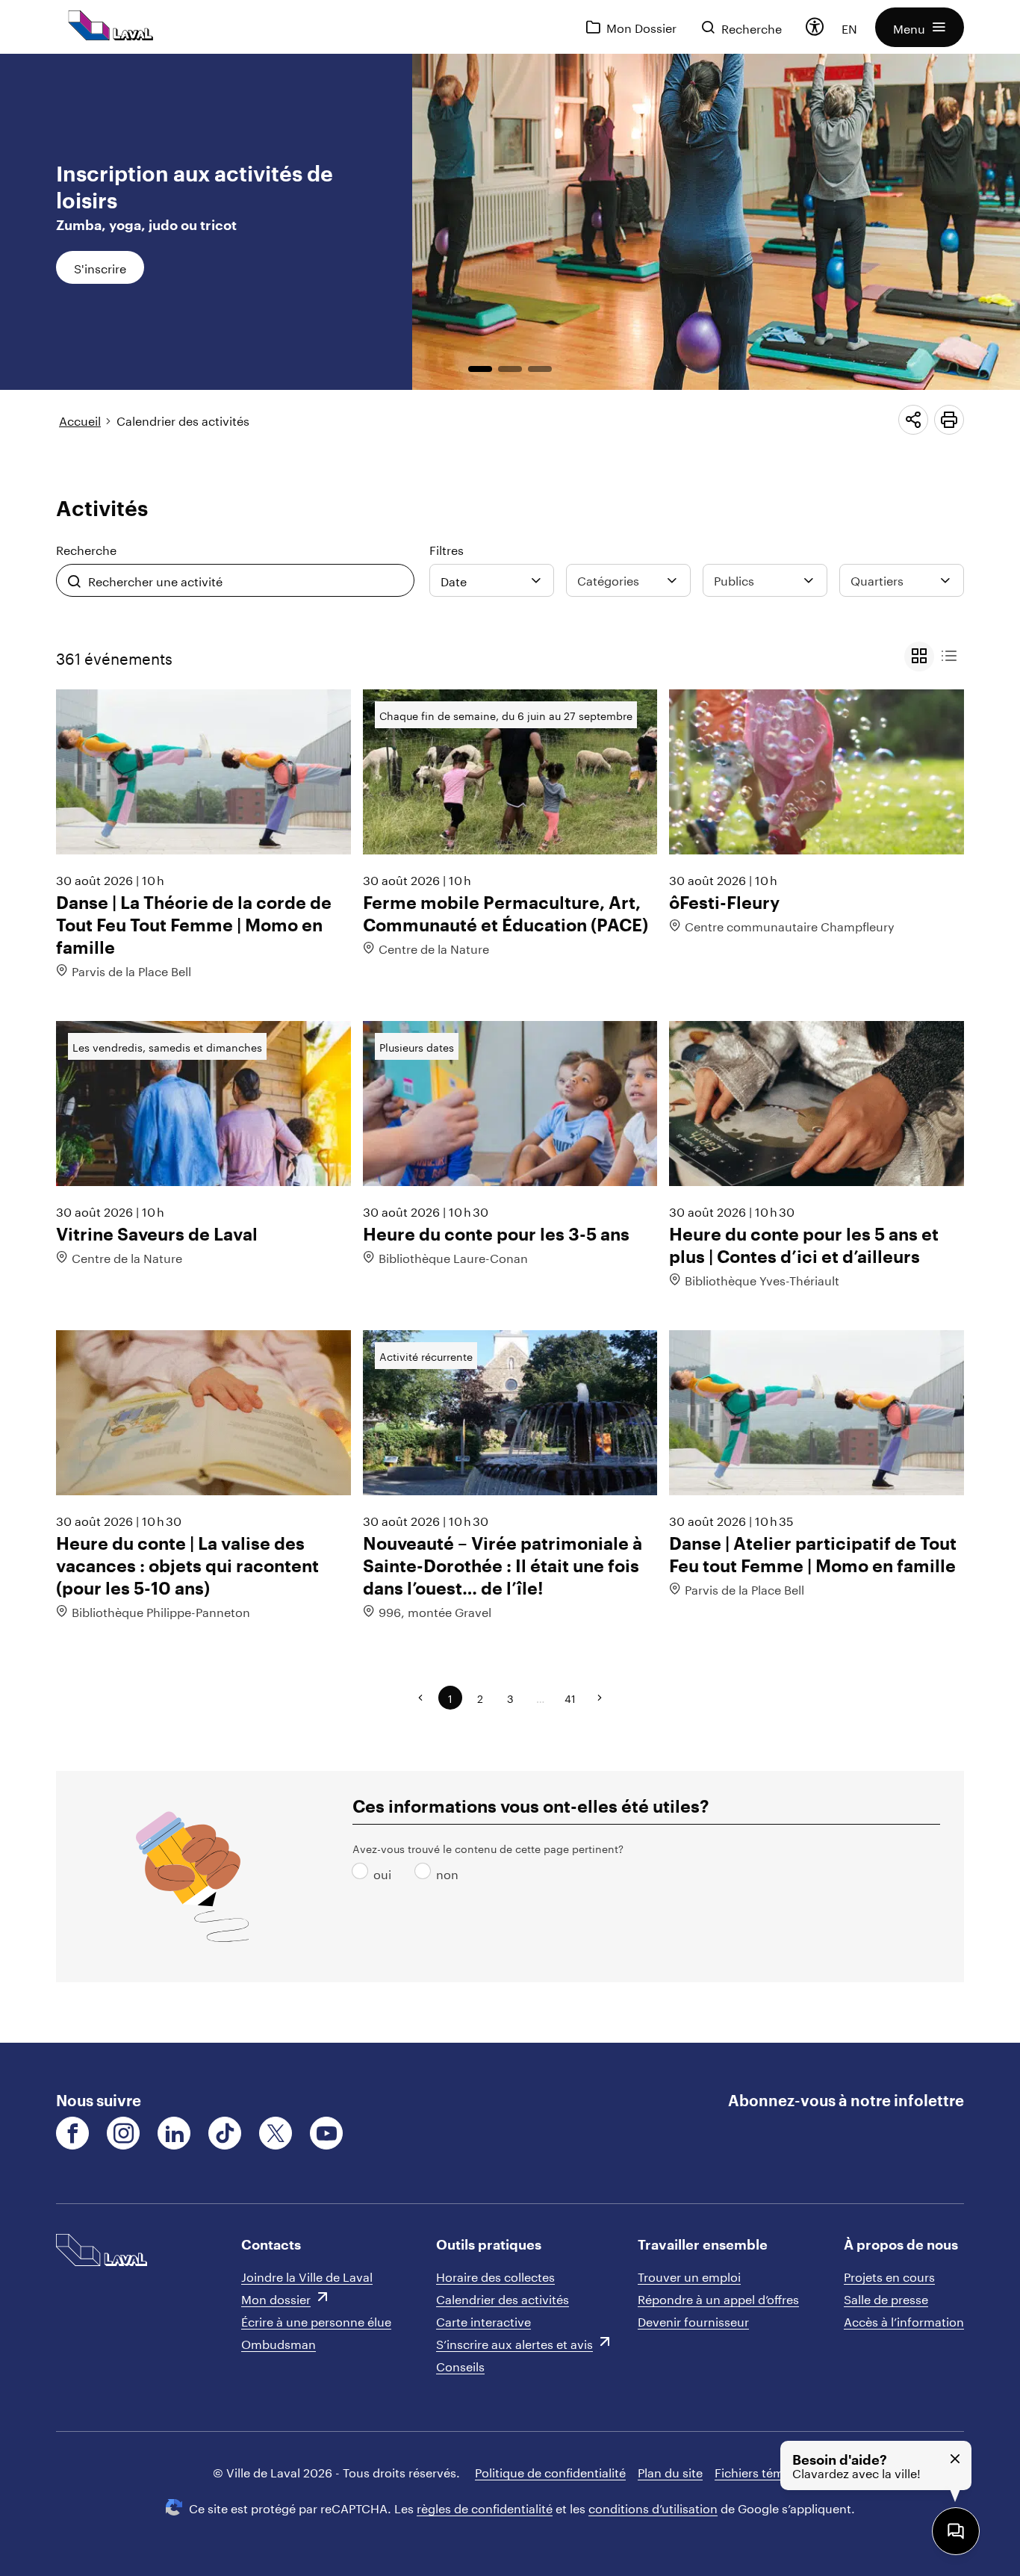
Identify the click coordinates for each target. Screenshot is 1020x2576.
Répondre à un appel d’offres (718, 2298)
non (426, 1873)
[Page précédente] (420, 1698)
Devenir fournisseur (693, 2320)
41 (570, 1698)
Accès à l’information (904, 2320)
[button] (920, 27)
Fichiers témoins (761, 2471)
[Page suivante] (600, 1698)
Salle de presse (886, 2298)
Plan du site (670, 2471)
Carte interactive (483, 2320)
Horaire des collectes (495, 2275)
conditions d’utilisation (653, 2507)
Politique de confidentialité (550, 2471)
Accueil (80, 419)
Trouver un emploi (689, 2275)
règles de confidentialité (485, 2507)
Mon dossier (276, 2298)
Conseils (460, 2365)
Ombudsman (279, 2343)
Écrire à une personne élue (316, 2320)
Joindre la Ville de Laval (307, 2275)
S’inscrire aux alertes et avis (514, 2343)
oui (363, 1873)
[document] (510, 1048)
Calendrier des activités (183, 419)
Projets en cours (889, 2275)
